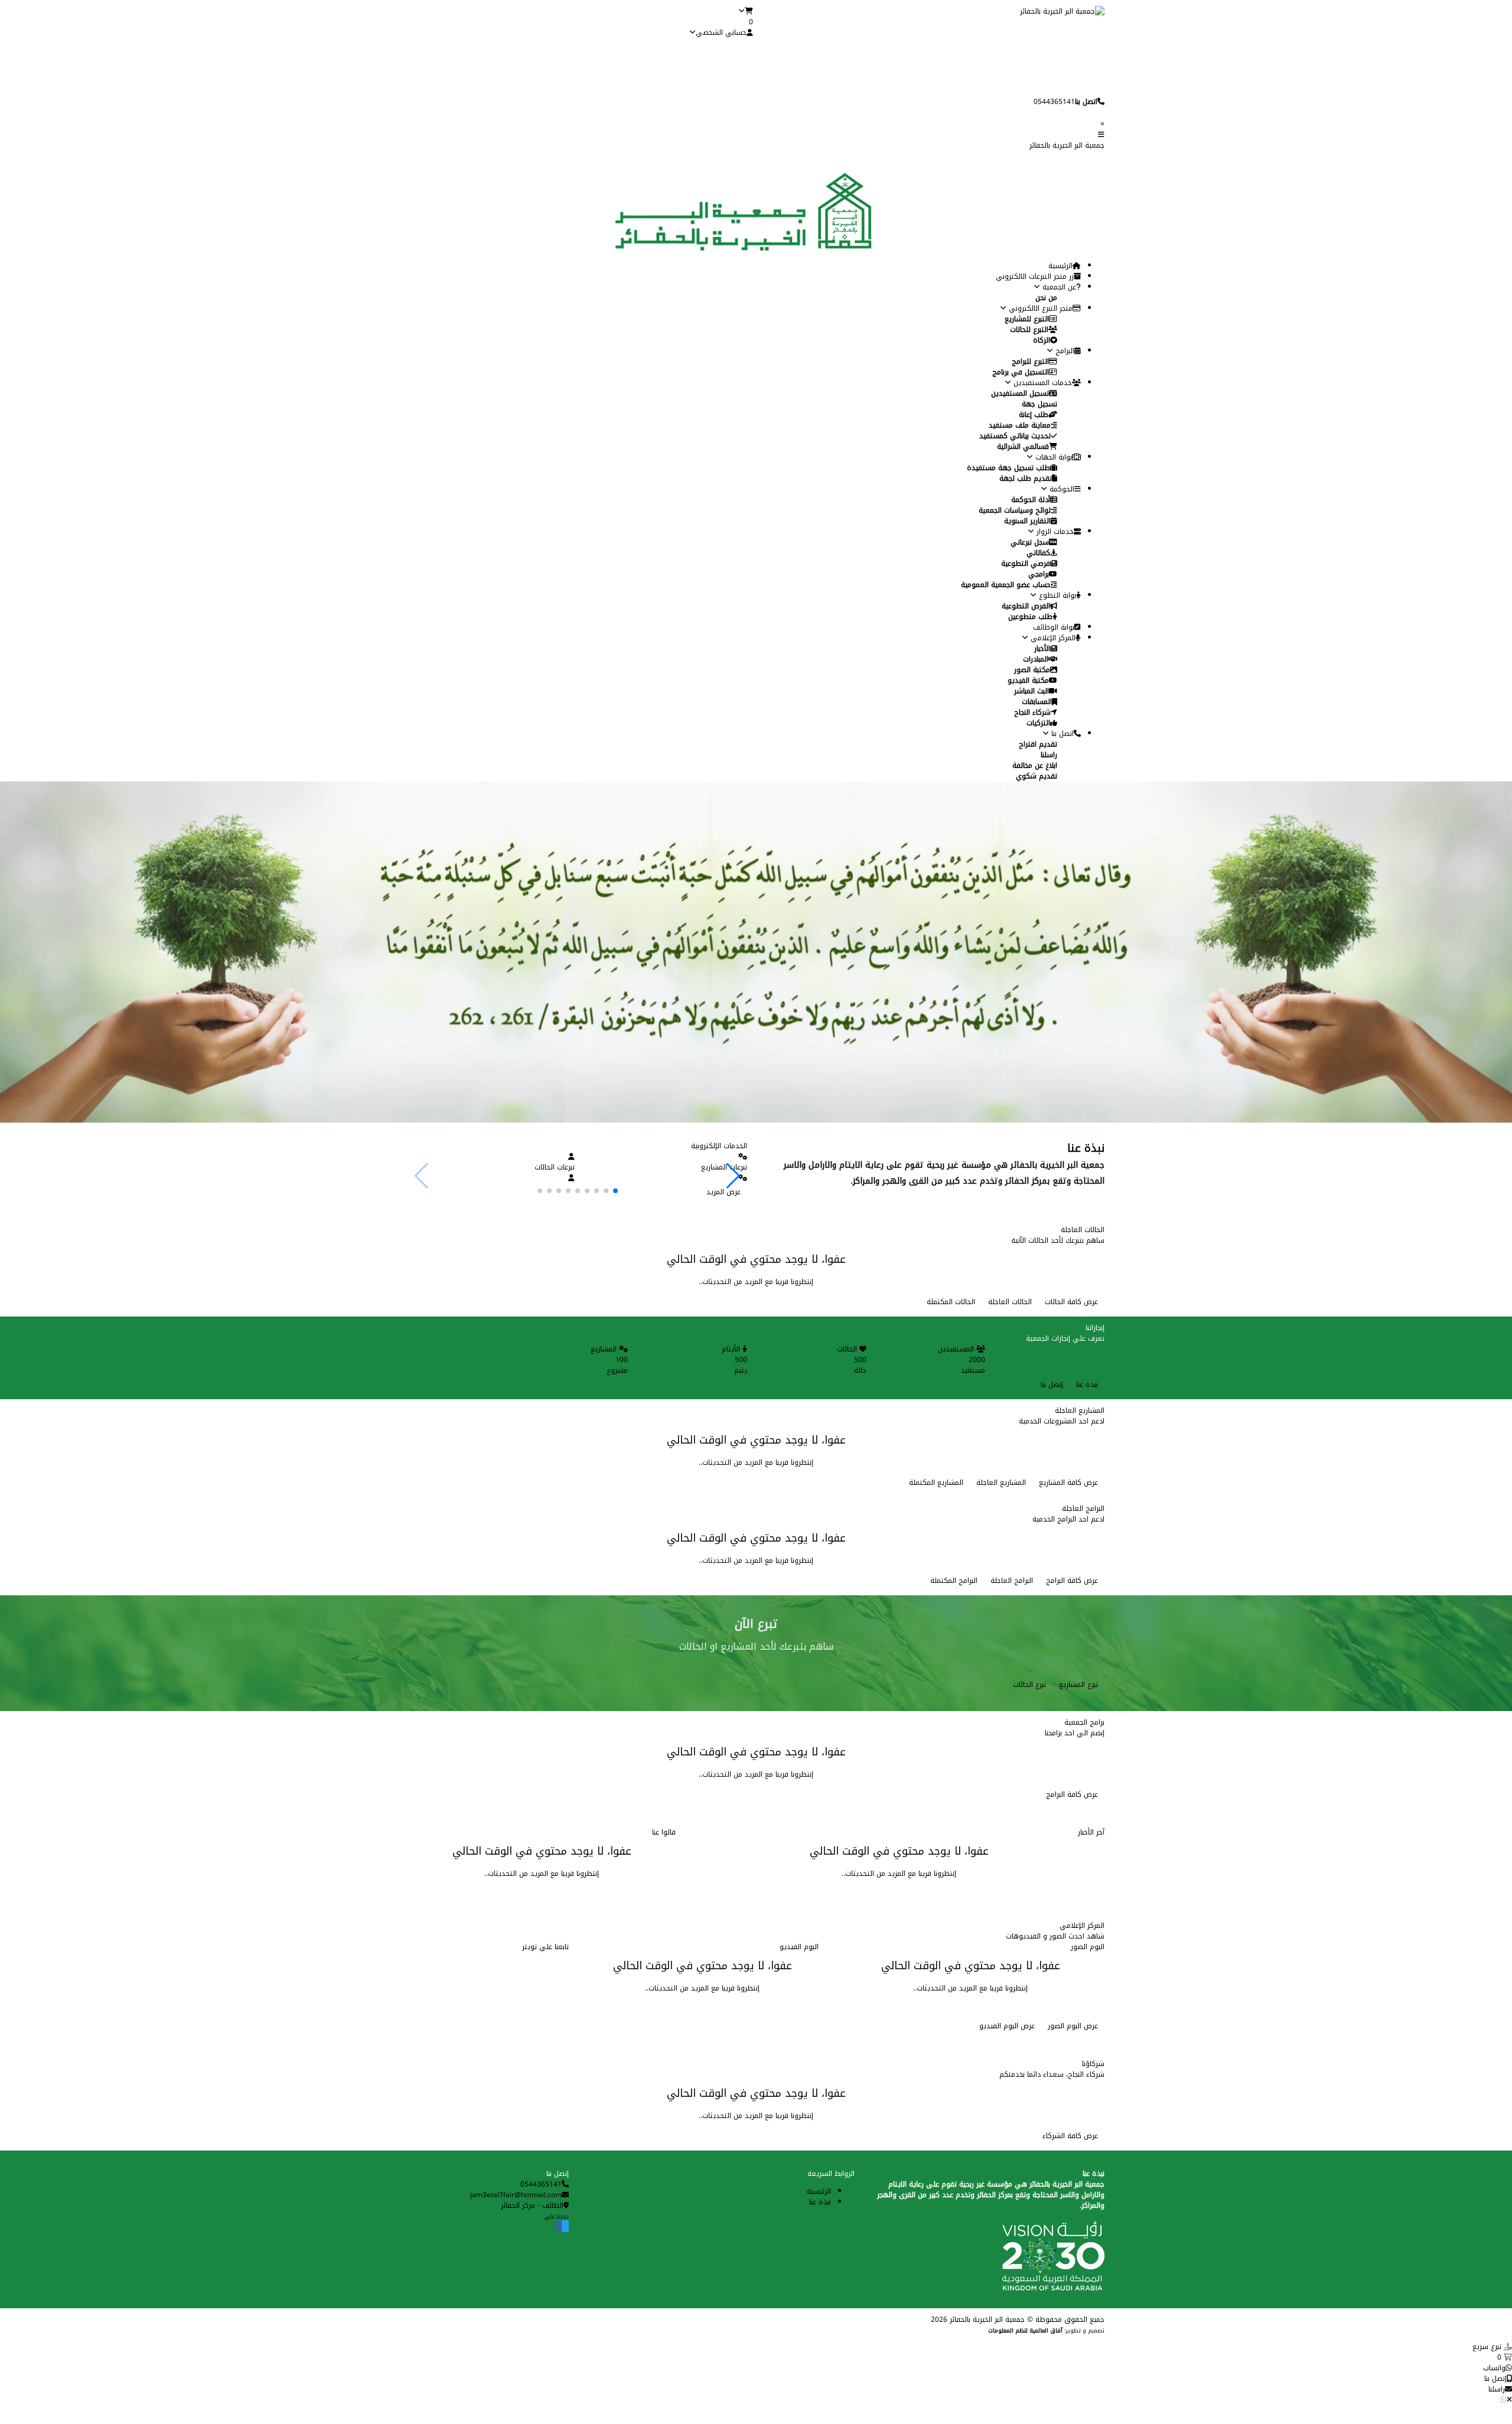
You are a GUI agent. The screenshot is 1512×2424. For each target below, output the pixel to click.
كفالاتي (1038, 553)
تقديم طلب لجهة (1026, 478)
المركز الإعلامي (1052, 638)
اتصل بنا (1061, 734)
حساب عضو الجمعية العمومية (1006, 585)
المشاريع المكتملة (936, 1483)
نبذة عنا (1087, 1384)
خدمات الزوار (1054, 532)
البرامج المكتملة (954, 1581)
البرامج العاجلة (1012, 1581)
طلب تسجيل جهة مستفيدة (1008, 468)
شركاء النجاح (1032, 712)
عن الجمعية (1058, 287)
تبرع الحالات (1029, 1685)
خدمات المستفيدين (1042, 383)
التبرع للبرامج (1030, 361)
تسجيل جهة (1039, 404)
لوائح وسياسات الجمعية (1015, 510)
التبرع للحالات (1029, 330)
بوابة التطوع (1056, 595)
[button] (733, 1176)
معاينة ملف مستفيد (1020, 425)
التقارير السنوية (1027, 521)
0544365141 (541, 2184)
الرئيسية (1060, 266)
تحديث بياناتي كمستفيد (1015, 436)
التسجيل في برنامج (1021, 372)
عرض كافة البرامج (1072, 1581)
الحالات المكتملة (951, 1302)
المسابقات (1037, 702)
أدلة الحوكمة (1031, 500)
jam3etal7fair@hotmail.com (516, 2195)
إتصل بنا (1052, 1384)
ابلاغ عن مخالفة (1035, 765)
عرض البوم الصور (1073, 2026)
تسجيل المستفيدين (1020, 393)
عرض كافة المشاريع (1068, 1483)
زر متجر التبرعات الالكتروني (1035, 276)
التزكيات (1038, 723)
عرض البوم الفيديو (1007, 2026)
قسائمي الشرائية (1023, 447)
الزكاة (1042, 340)
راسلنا (1049, 755)
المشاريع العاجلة (1001, 1483)
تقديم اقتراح (1038, 744)
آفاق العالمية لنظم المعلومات (1025, 2331)
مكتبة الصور (1032, 670)
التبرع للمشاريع (1027, 319)
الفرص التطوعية (1026, 606)
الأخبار (1042, 649)
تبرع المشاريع (1078, 1685)
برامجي (1039, 574)
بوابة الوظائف (1054, 627)
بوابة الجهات (1052, 457)
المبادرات (1036, 659)
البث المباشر (1032, 691)
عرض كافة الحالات (1071, 1302)
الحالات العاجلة (1010, 1302)
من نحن (1046, 298)
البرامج (1064, 351)
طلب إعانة (1034, 415)
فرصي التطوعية (1026, 563)
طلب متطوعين (1030, 617)
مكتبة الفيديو (1028, 680)
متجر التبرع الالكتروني (1039, 308)
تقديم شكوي (1037, 776)
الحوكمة (1061, 489)
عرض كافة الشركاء (1070, 2136)
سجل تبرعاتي (1030, 542)
